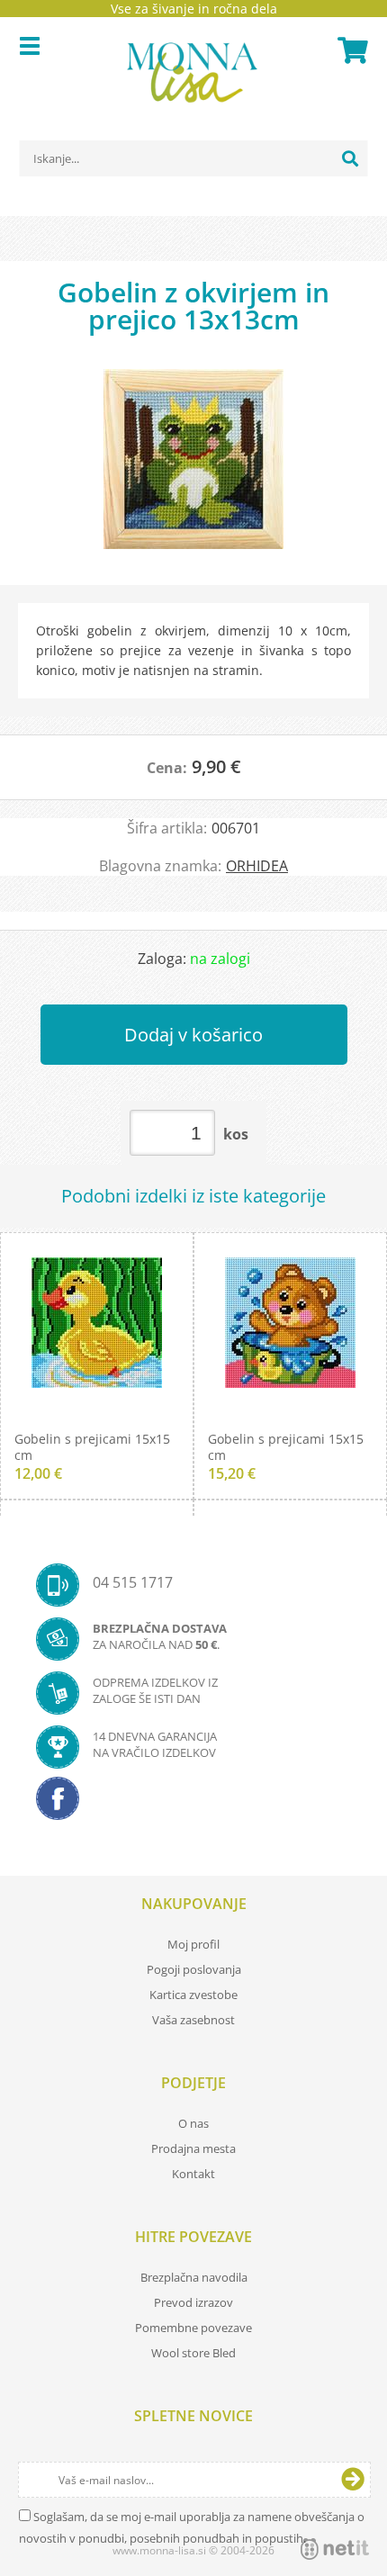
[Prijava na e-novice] (353, 2480)
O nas (193, 2123)
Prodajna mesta (193, 2148)
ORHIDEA (257, 866)
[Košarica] (350, 50)
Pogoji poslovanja (194, 1969)
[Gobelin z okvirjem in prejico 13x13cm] (193, 468)
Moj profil (193, 1944)
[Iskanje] (350, 158)
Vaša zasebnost (193, 2020)
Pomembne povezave (193, 2328)
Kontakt (193, 2174)
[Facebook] (193, 1804)
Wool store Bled (193, 2353)
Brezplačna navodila (194, 2277)
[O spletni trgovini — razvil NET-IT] (335, 2549)
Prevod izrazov (193, 2302)
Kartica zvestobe (193, 1995)
